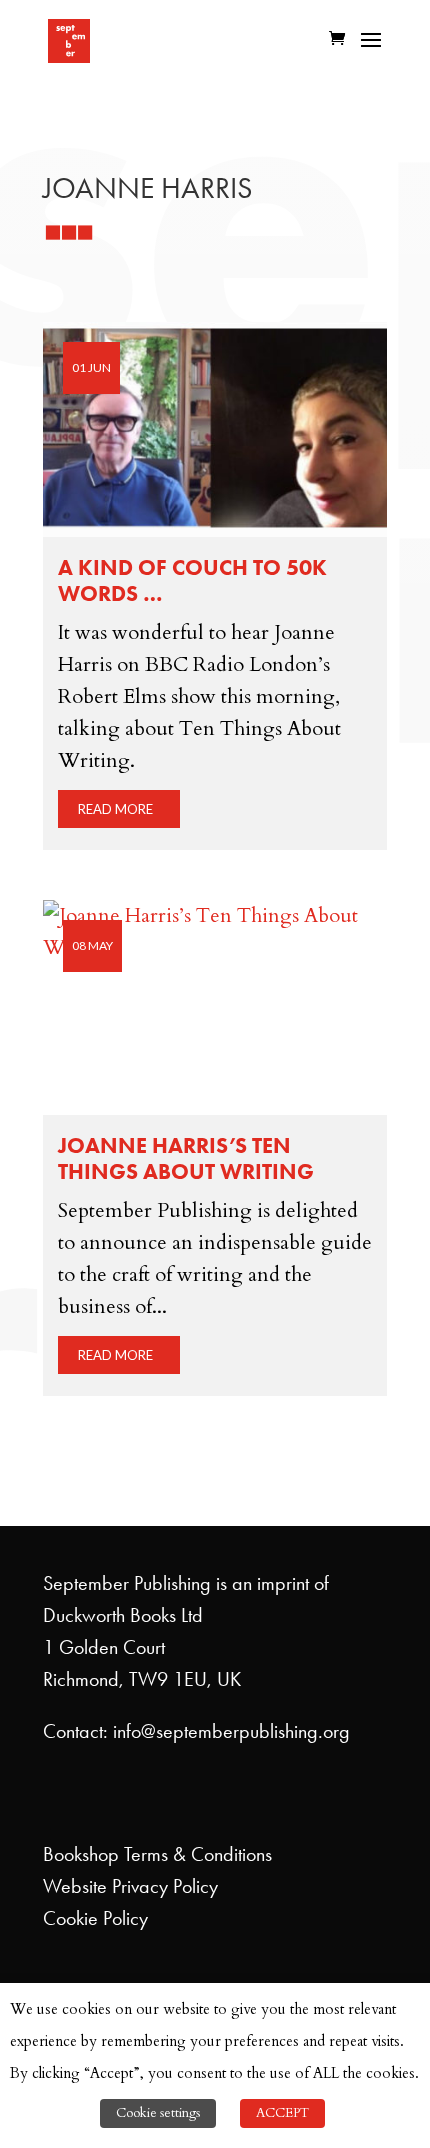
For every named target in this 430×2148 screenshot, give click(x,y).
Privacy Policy (165, 1886)
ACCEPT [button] (282, 2113)
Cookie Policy (95, 1918)
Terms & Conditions (198, 1854)
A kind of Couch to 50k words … (192, 580)
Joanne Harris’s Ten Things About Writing (186, 1158)
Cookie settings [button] (158, 2113)
